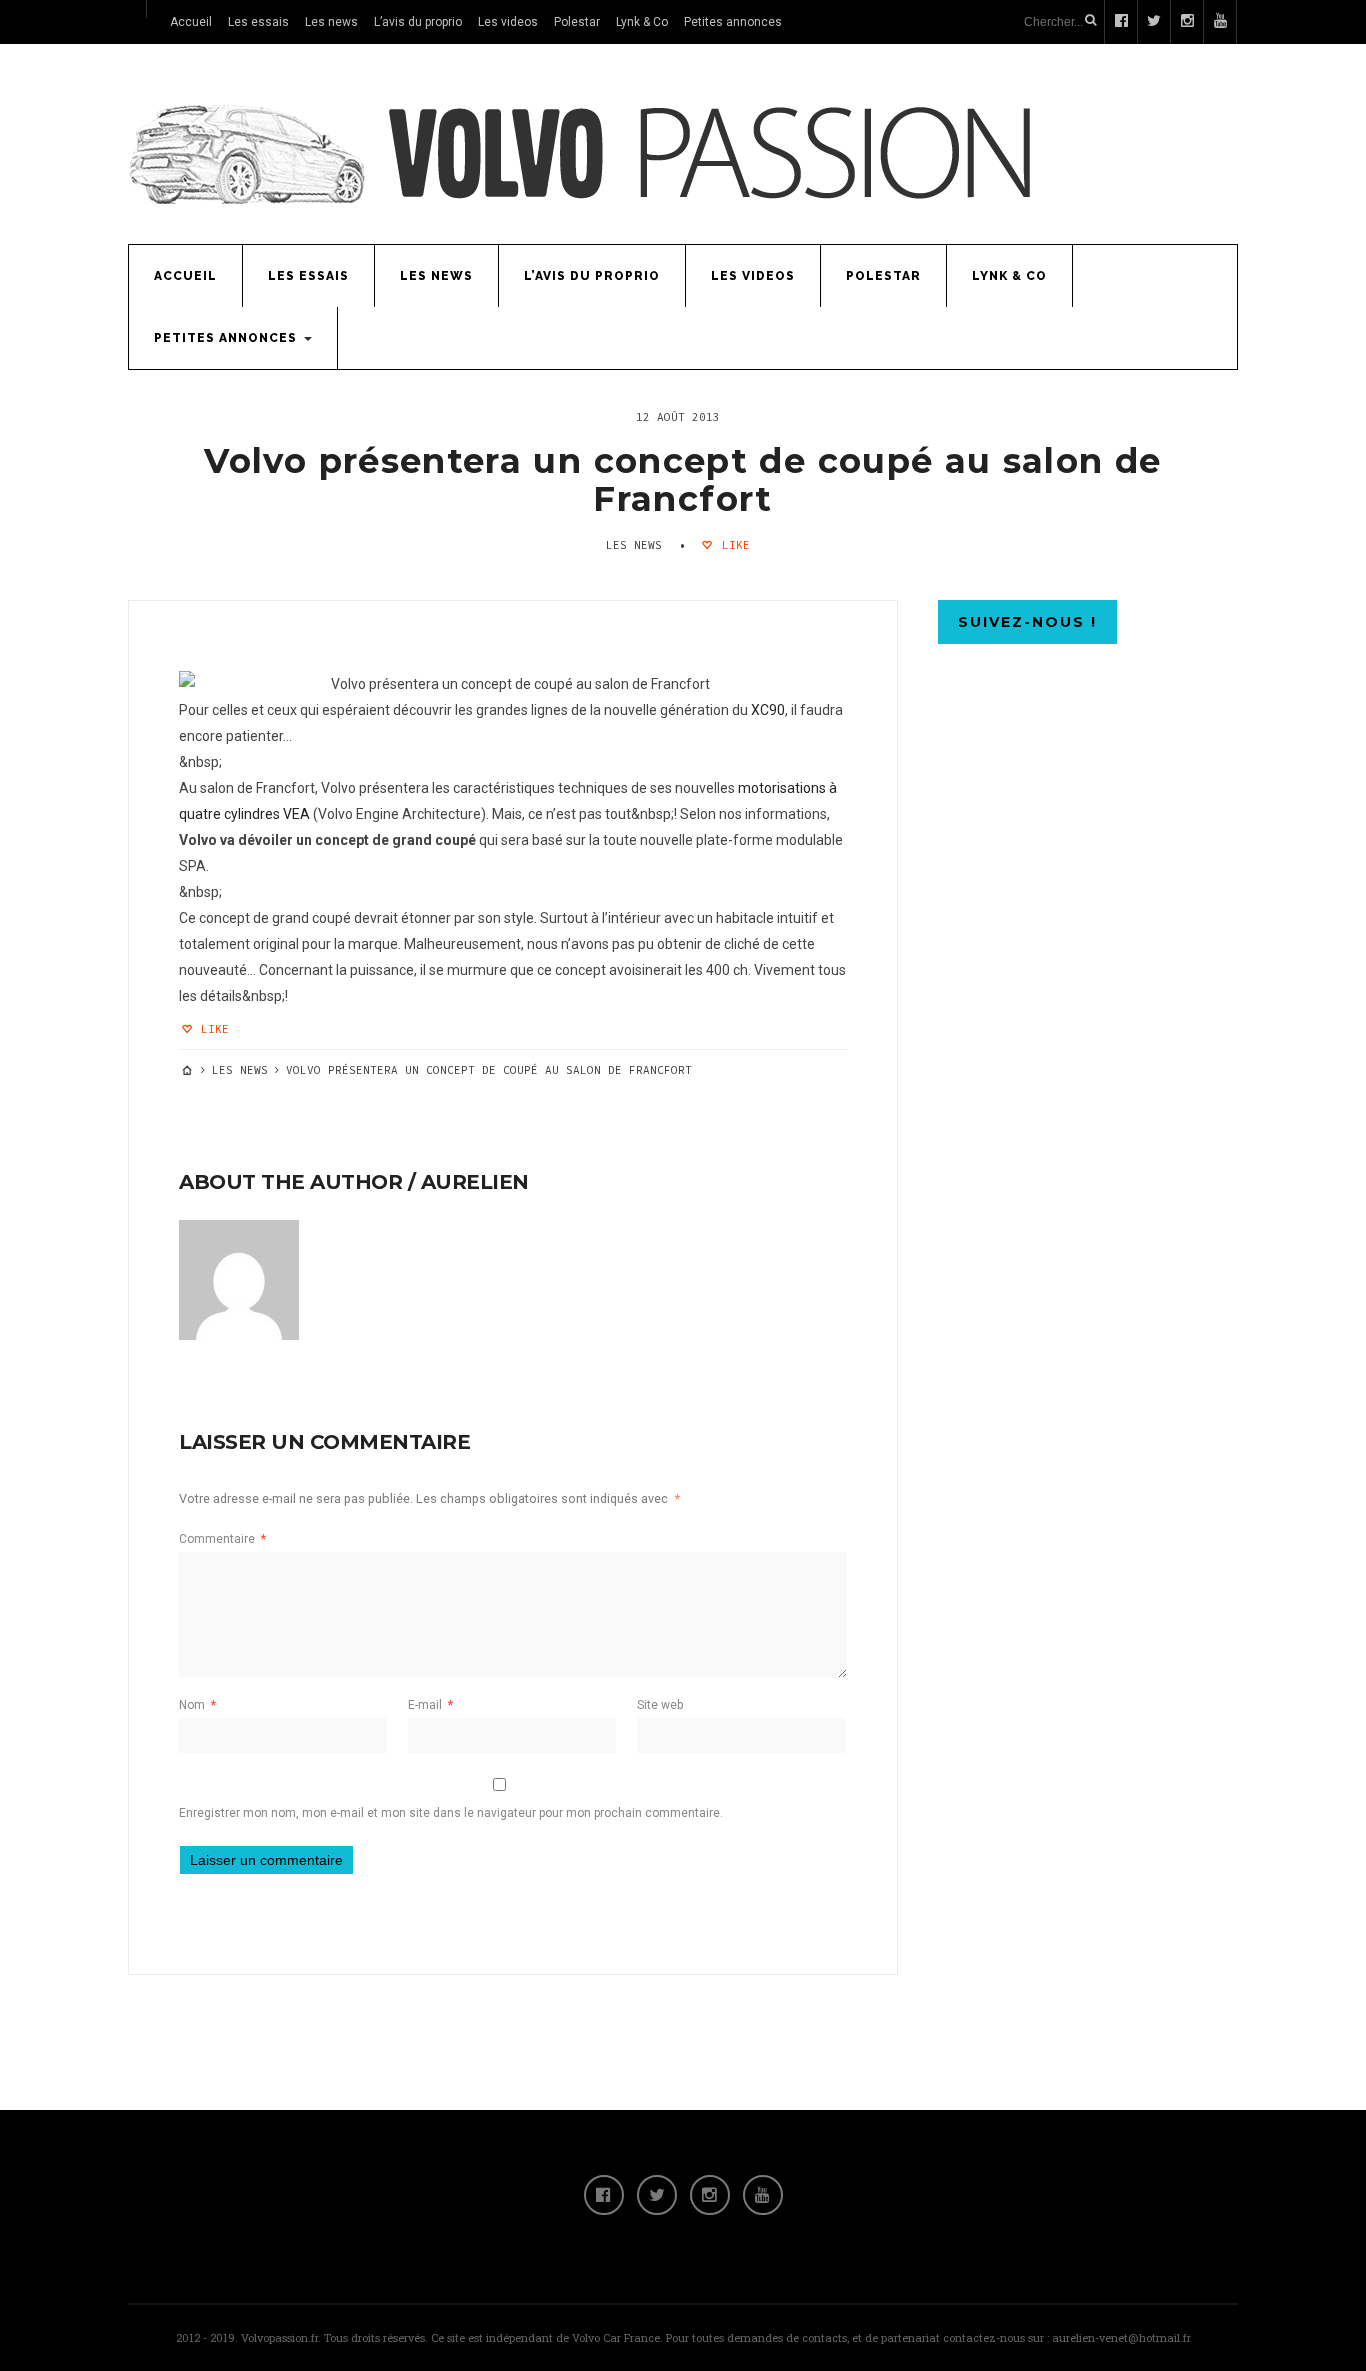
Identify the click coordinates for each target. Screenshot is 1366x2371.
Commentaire (222, 1539)
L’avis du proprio (418, 22)
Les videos (508, 22)
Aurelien (475, 1182)
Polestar (577, 22)
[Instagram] (710, 2195)
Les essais (258, 22)
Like (732, 545)
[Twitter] (657, 2195)
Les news (331, 22)
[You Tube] (763, 2195)
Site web (660, 1705)
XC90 (768, 710)
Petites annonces (733, 22)
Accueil (191, 22)
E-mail (430, 1705)
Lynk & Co (642, 22)
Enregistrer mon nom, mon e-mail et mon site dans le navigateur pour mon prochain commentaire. (451, 1813)
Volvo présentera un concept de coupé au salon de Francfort (682, 480)
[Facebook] (604, 2195)
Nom (197, 1705)
